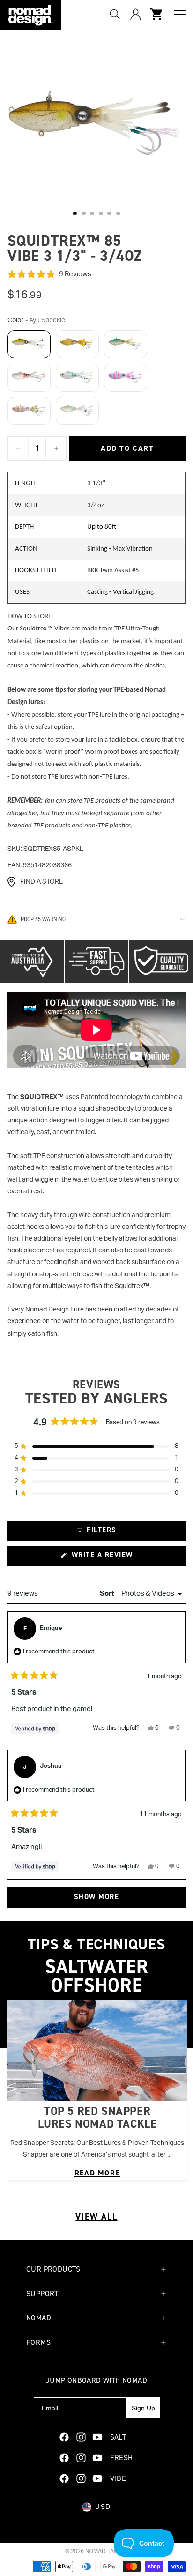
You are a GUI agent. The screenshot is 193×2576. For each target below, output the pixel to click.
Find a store (41, 882)
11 (101, 213)
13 (118, 213)
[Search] (115, 14)
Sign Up (143, 2408)
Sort (108, 1594)
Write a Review (118, 1558)
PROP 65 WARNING (43, 919)
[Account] (135, 14)
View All (96, 2217)
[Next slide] (174, 2090)
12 (110, 213)
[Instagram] (81, 2437)
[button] (96, 274)
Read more (97, 2173)
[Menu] (180, 14)
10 (92, 213)
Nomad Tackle (107, 2551)
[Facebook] (64, 2437)
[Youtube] (97, 2437)
